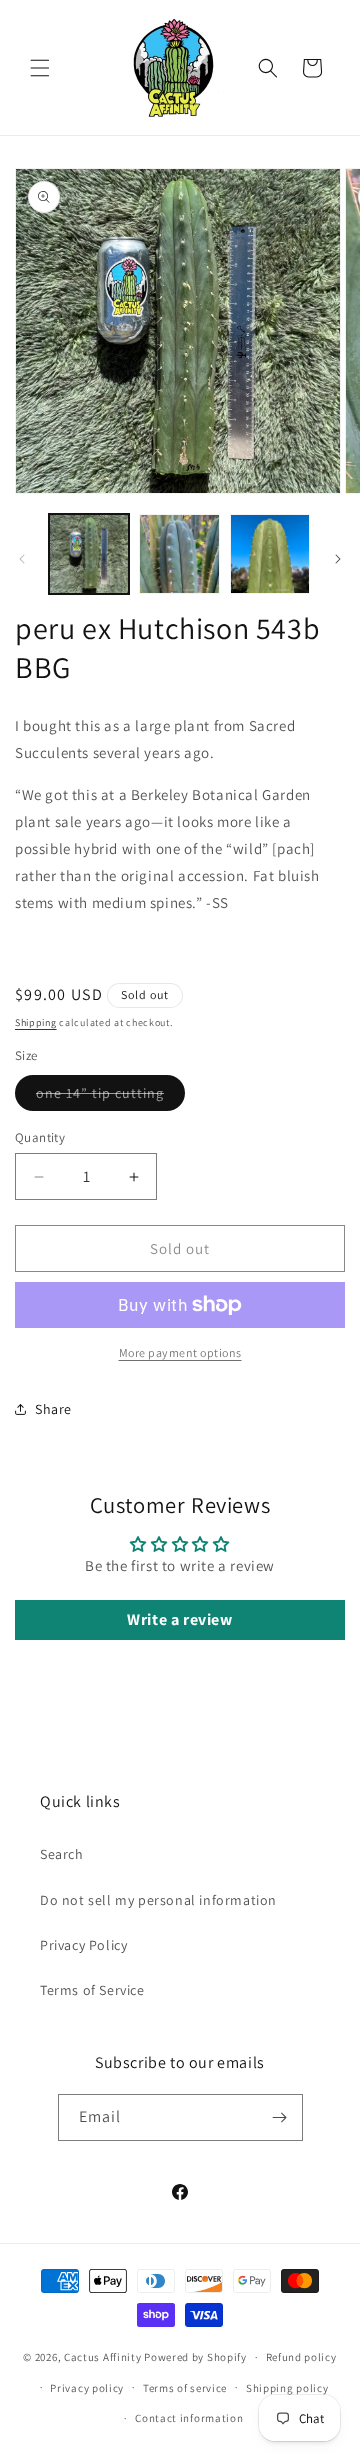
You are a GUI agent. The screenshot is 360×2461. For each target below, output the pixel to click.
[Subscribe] (280, 2117)
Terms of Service (92, 1990)
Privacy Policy (83, 1945)
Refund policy (301, 2357)
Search (62, 1854)
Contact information (189, 2418)
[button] (40, 68)
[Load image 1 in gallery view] (89, 554)
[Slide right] (338, 559)
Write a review (179, 1619)
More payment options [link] (180, 1352)
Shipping (36, 1022)
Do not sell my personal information (158, 1900)
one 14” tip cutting (110, 1097)
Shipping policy (287, 2388)
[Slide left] (22, 559)
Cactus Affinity (103, 2357)
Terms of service (185, 2388)
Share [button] (53, 1409)
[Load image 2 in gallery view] (179, 554)
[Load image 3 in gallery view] (270, 554)
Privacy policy (87, 2388)
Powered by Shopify (195, 2357)
